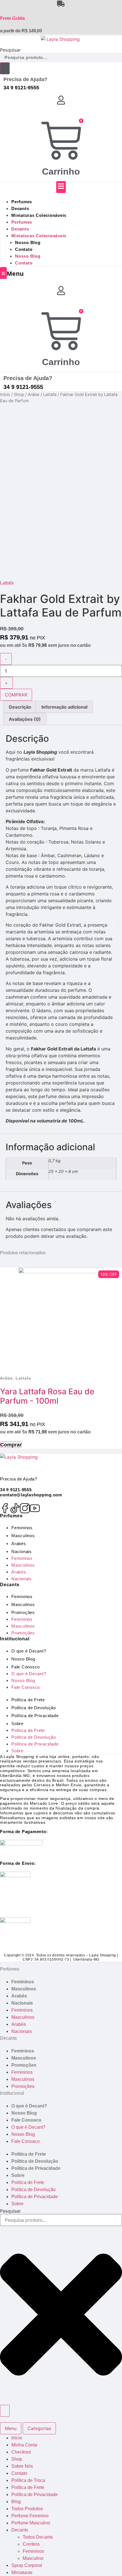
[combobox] (61, 58)
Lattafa (50, 395)
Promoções (23, 1612)
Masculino (33, 2558)
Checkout (21, 2452)
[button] (4, 922)
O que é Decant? (29, 1651)
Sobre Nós (22, 2466)
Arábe (34, 395)
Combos (31, 2544)
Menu (15, 274)
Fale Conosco (26, 1667)
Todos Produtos (27, 2509)
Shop (19, 395)
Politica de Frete (28, 1700)
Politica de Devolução (34, 1708)
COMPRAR (16, 695)
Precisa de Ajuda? (25, 79)
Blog (16, 2502)
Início (5, 395)
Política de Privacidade (35, 1716)
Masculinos (23, 1536)
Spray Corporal (27, 2565)
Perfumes (22, 202)
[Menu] (3, 273)
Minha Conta (24, 2445)
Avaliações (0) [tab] (25, 719)
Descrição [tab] (20, 707)
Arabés (19, 1544)
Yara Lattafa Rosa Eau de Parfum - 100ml (47, 1396)
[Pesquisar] (5, 68)
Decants (20, 208)
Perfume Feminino (30, 2516)
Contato (24, 249)
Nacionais (22, 1551)
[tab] (11, 2428)
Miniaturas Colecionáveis (39, 215)
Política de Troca (28, 2480)
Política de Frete (28, 2487)
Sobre (17, 1724)
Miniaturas (22, 2572)
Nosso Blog (28, 242)
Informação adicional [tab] (64, 707)
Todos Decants (38, 2537)
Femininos (22, 1528)
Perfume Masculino (31, 2523)
